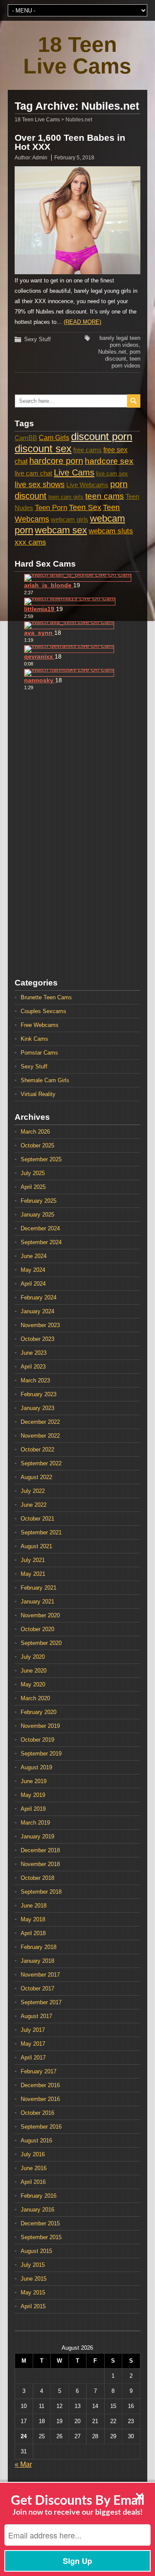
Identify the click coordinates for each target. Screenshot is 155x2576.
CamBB (26, 438)
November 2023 (40, 1325)
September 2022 (41, 1463)
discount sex (43, 448)
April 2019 (33, 1809)
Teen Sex (85, 507)
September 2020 (41, 1643)
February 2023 (39, 1394)
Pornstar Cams (39, 1053)
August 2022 (36, 1477)
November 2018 (40, 1864)
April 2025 (33, 1187)
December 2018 (40, 1850)
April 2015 (33, 2306)
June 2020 (34, 1671)
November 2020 (40, 1615)
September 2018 (41, 1892)
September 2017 (41, 2002)
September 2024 (41, 1242)
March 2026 (35, 1132)
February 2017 (39, 2071)
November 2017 (40, 1975)
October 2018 (37, 1878)
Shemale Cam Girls (45, 1080)
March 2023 (35, 1380)
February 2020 (39, 1712)
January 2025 (37, 1215)
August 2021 (36, 1546)
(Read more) (82, 322)
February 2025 (39, 1201)
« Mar (23, 2464)
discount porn (102, 436)
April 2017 (33, 2058)
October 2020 (37, 1629)
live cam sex (112, 474)
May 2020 (33, 1684)
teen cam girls (66, 497)
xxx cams (30, 542)
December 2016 (40, 2085)
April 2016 (33, 2182)
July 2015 (33, 2265)
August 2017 (36, 2016)
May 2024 (33, 1270)
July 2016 (33, 2154)
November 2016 (40, 2099)
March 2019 (35, 1823)
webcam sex (61, 530)
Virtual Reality (38, 1094)
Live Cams (74, 472)
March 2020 (35, 1698)
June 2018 (34, 1906)
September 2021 (41, 1532)
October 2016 (37, 2113)
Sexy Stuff (37, 339)
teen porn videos (126, 362)
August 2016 (36, 2140)
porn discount (123, 355)
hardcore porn (56, 461)
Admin (40, 158)
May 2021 (33, 1574)
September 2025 (41, 1159)
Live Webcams (87, 485)
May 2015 (33, 2292)
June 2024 (34, 1256)
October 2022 (37, 1450)
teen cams (105, 496)
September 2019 (41, 1754)
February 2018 (39, 1947)
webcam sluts (111, 531)
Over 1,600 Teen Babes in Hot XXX (70, 142)
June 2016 (34, 2168)
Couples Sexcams (43, 1011)
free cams (87, 450)
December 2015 (40, 2223)
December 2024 (40, 1228)
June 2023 (34, 1353)
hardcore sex (109, 461)
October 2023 (37, 1339)
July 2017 (33, 2030)
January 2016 (37, 2210)
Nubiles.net (112, 352)
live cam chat (33, 473)
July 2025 (33, 1173)
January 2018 (37, 1961)
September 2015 (41, 2237)
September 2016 (41, 2127)
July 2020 (33, 1657)
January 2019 (37, 1836)
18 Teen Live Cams (77, 55)
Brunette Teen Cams (46, 997)
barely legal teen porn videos (120, 341)
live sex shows (40, 485)
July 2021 (33, 1560)
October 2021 (37, 1519)
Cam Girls (54, 437)
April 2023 (33, 1367)
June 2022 (34, 1505)
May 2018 (33, 1919)
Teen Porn (51, 508)
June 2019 (34, 1781)
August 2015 (36, 2251)
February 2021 (39, 1588)
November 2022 (40, 1436)
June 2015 (34, 2279)
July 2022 (33, 1491)
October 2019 (37, 1740)
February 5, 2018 (74, 158)
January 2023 (37, 1408)
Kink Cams (34, 1039)
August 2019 (36, 1767)
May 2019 (33, 1795)
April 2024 (33, 1284)
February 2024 (39, 1298)
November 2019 (40, 1726)
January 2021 (37, 1602)
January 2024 (37, 1311)
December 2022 (40, 1422)
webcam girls (70, 520)
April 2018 (33, 1933)
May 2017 (33, 2044)
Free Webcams (40, 1025)
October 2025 (37, 1145)
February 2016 (39, 2196)
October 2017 (37, 1988)
